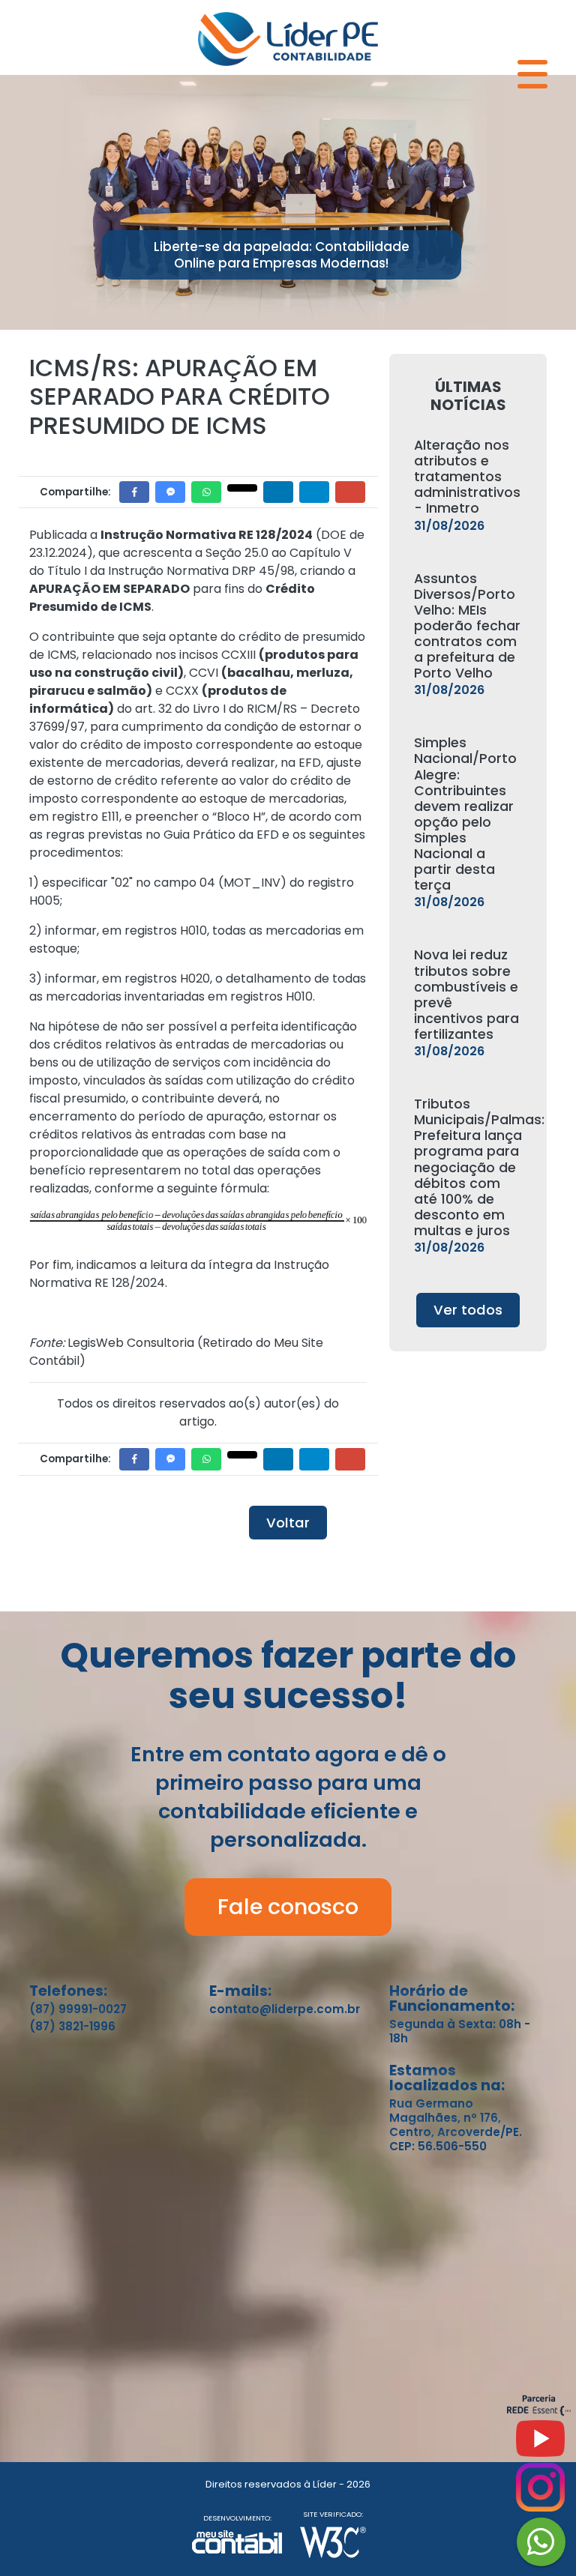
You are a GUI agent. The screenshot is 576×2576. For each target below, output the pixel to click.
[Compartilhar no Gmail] (350, 492)
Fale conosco (288, 1907)
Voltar (288, 1523)
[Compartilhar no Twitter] (242, 488)
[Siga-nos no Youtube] (540, 2444)
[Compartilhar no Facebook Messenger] (170, 492)
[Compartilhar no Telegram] (314, 492)
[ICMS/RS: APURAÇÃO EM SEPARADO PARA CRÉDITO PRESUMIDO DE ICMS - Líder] (288, 37)
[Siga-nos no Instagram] (540, 2493)
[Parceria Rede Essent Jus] (539, 2412)
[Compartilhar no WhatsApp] (206, 492)
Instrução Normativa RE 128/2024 (207, 535)
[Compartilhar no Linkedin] (278, 492)
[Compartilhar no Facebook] (134, 492)
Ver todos (468, 1310)
